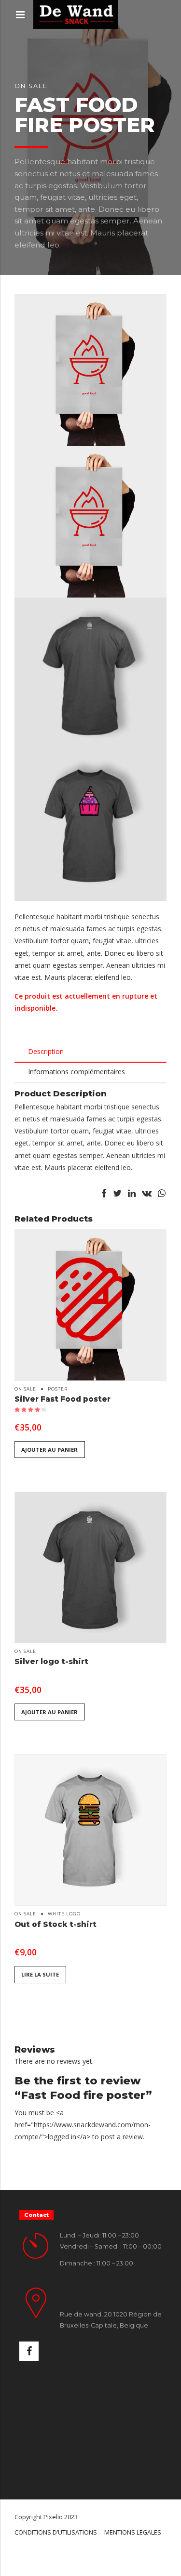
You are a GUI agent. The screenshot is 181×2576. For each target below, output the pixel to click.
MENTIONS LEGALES (133, 2532)
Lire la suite (40, 1974)
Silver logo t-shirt (51, 1661)
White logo (64, 1914)
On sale (31, 86)
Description (46, 1051)
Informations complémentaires (77, 1072)
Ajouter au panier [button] (49, 1450)
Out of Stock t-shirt (56, 1924)
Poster (58, 1389)
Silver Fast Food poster (63, 1399)
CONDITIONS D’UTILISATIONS (56, 2532)
